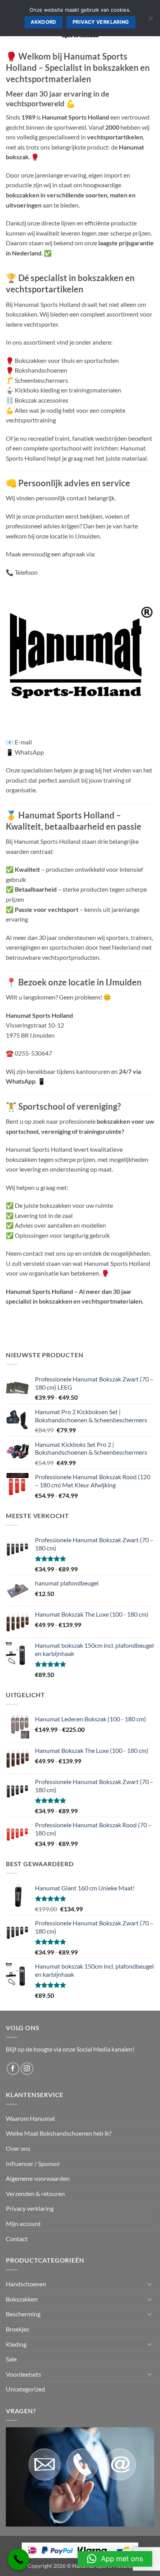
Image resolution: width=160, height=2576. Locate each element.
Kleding (16, 2344)
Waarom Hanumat (30, 2118)
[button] (115, 2559)
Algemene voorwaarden (38, 2178)
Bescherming (23, 2314)
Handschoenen (26, 2284)
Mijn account (23, 2223)
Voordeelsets (23, 2374)
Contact (17, 2239)
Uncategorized (25, 2389)
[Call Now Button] (18, 2559)
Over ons (18, 2148)
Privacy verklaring (30, 2208)
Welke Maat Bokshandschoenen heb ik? (59, 2133)
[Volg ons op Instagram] (27, 2069)
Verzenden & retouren (35, 2193)
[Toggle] (150, 2284)
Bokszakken (22, 2299)
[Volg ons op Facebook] (13, 2069)
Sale (11, 2359)
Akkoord (43, 22)
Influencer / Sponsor (33, 2163)
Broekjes (17, 2329)
